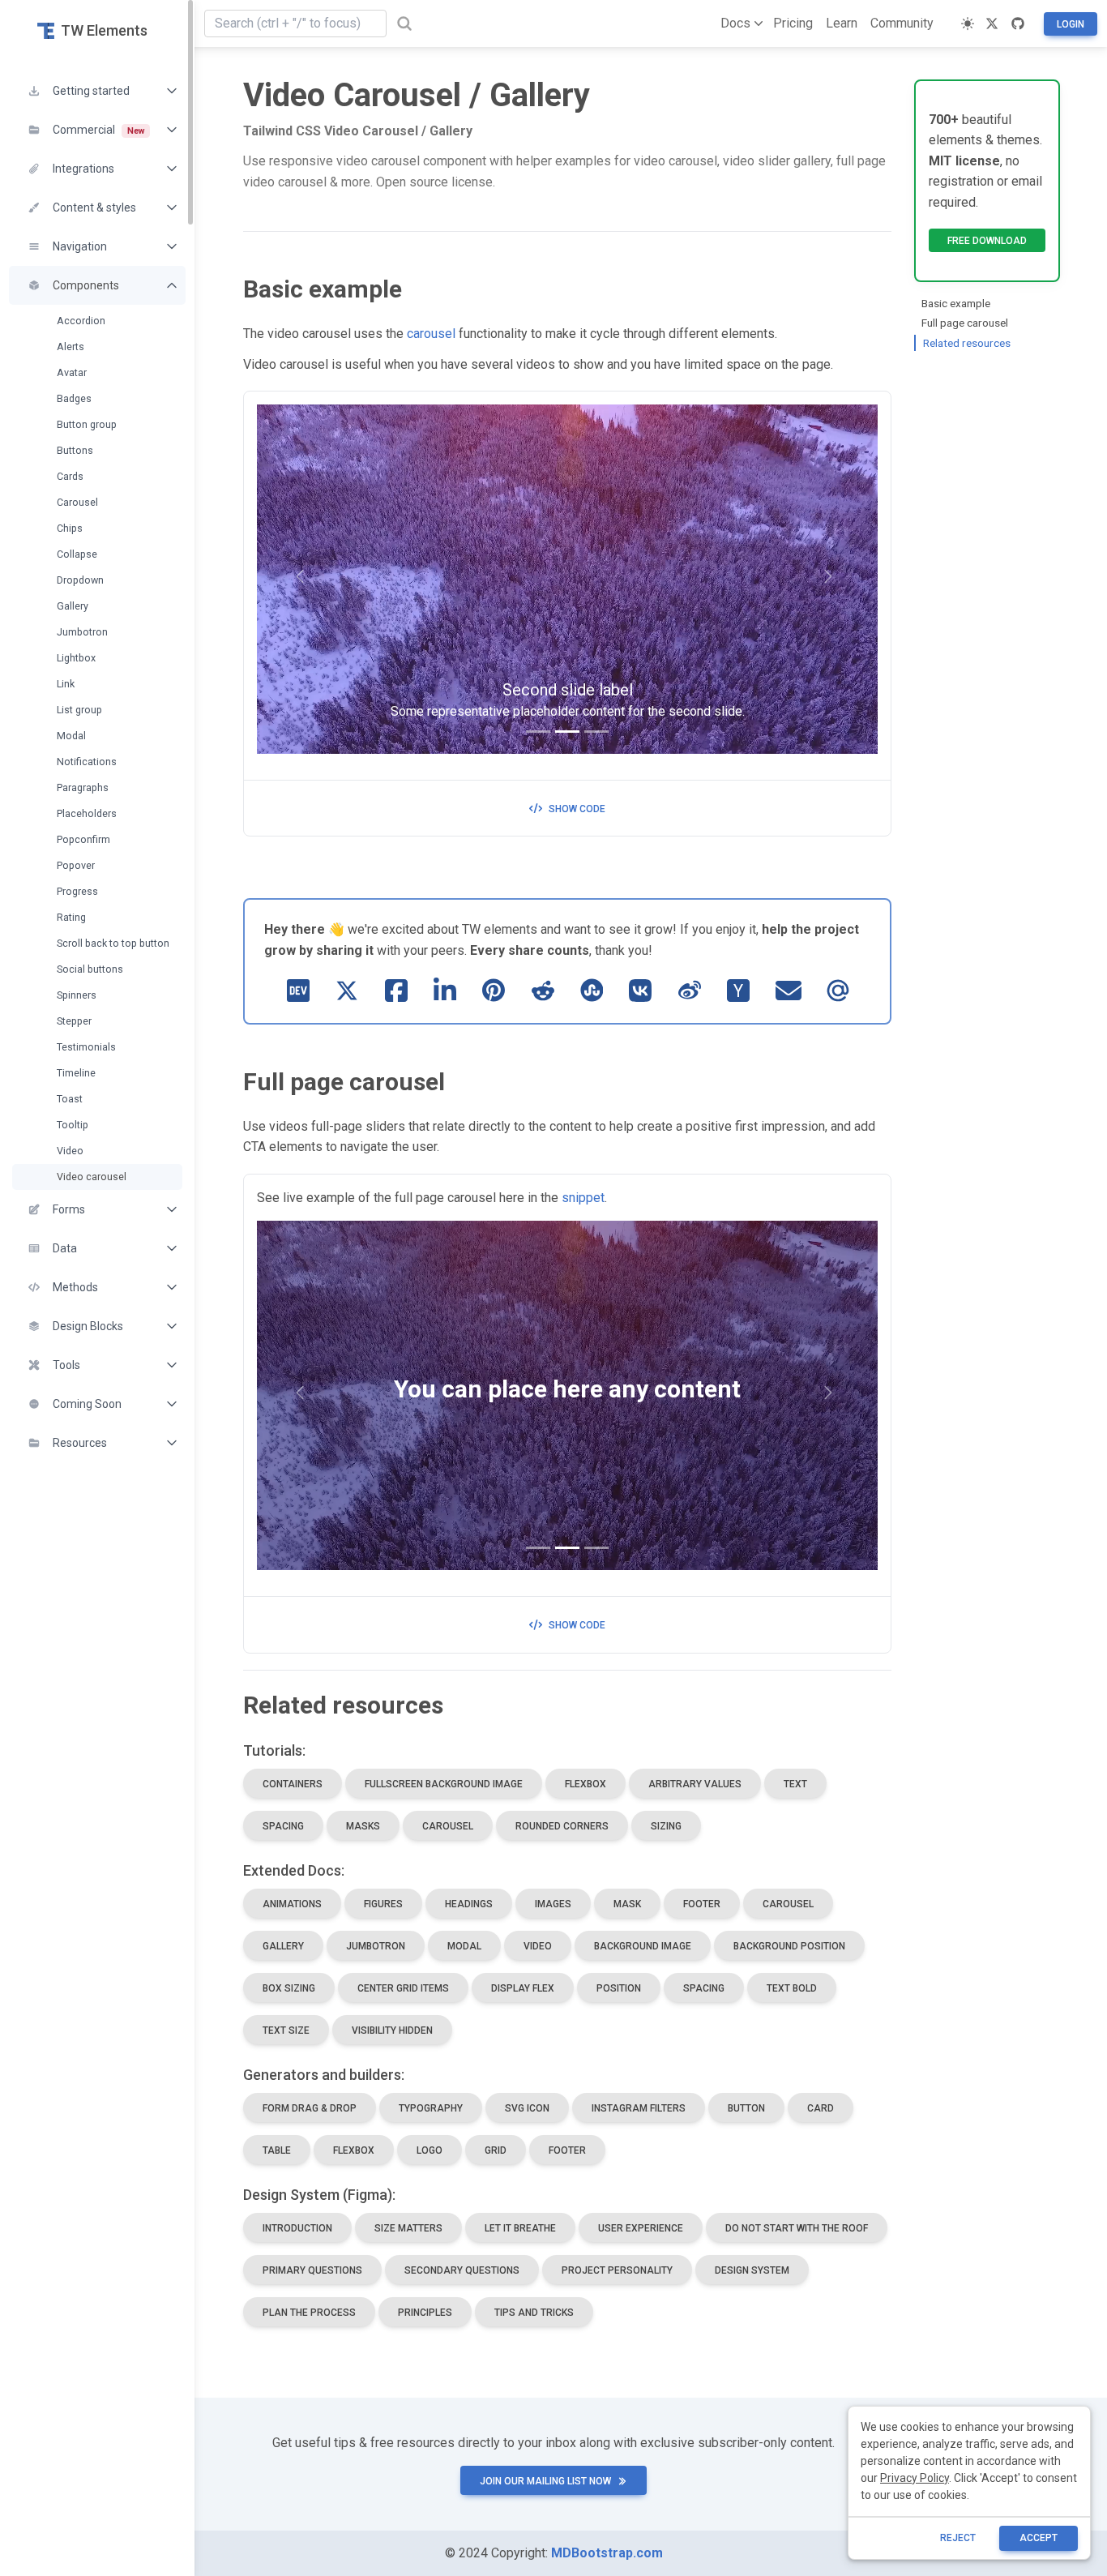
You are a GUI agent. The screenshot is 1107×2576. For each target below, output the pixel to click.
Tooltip (73, 1125)
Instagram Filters (639, 2108)
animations (292, 1904)
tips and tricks (534, 2313)
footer (702, 1904)
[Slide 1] (538, 732)
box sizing (289, 1988)
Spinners (77, 995)
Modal (71, 736)
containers (293, 1784)
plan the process (309, 2313)
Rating (71, 917)
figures (383, 1904)
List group (79, 710)
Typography (431, 2108)
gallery (283, 1946)
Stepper (74, 1021)
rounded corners (562, 1826)
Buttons (75, 450)
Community (902, 23)
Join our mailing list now (545, 2481)
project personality (617, 2270)
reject (958, 2538)
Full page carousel (965, 323)
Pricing (793, 23)
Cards (70, 476)
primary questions (312, 2270)
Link (66, 684)
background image (643, 1946)
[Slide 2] (567, 732)
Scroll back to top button (113, 943)
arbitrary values (695, 1784)
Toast (70, 1099)
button (746, 2108)
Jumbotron (82, 632)
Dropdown (80, 580)
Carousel (77, 502)
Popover (76, 865)
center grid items (403, 1988)
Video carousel (92, 1177)
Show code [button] (577, 809)
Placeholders (87, 813)
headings (469, 1904)
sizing (666, 1826)
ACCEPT (1039, 2538)
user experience (641, 2228)
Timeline (76, 1073)
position (619, 1988)
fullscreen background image (444, 1784)
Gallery (73, 606)
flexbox (586, 1784)
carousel (431, 334)
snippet (583, 1198)
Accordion (81, 321)
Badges (74, 398)
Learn (842, 23)
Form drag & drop (310, 2108)
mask (627, 1904)
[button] (97, 91)
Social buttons (90, 969)
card (821, 2108)
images (553, 1904)
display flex (523, 1988)
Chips (70, 528)
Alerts (71, 347)
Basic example (956, 303)
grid (496, 2150)
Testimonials (86, 1047)
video (538, 1946)
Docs (735, 23)
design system (752, 2270)
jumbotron (376, 1946)
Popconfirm (83, 839)
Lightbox (76, 658)
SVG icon (527, 2108)
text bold (792, 1988)
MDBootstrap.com (607, 2553)
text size (286, 2030)
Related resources (967, 343)
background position (789, 1946)
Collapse (77, 554)
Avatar (72, 372)
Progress (77, 891)
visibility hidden (392, 2030)
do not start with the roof (797, 2228)
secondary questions (462, 2270)
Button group (87, 424)
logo (430, 2150)
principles (425, 2313)
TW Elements (104, 30)
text (795, 1784)
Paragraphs (83, 787)
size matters (408, 2228)
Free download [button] (987, 241)
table (277, 2150)
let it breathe (520, 2228)
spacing (283, 1826)
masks (363, 1826)
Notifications (87, 762)
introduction (297, 2228)
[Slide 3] (596, 732)
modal (464, 1946)
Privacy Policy (915, 2478)
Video (70, 1151)
